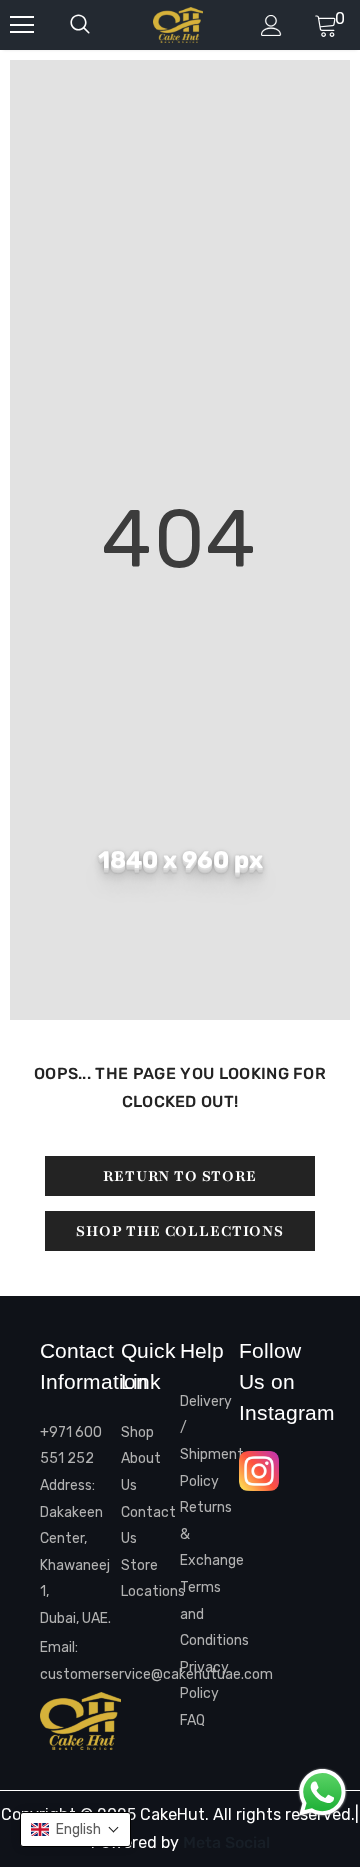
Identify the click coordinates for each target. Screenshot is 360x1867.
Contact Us (148, 1526)
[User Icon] (271, 25)
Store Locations (150, 1579)
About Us (141, 1472)
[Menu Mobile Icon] (22, 25)
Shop (137, 1432)
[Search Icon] (100, 25)
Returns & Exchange (209, 1534)
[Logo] (178, 25)
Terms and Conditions (209, 1614)
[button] (75, 1829)
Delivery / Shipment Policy (209, 1441)
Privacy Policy (204, 1681)
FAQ (192, 1720)
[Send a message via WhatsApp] (322, 1792)
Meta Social (226, 1842)
